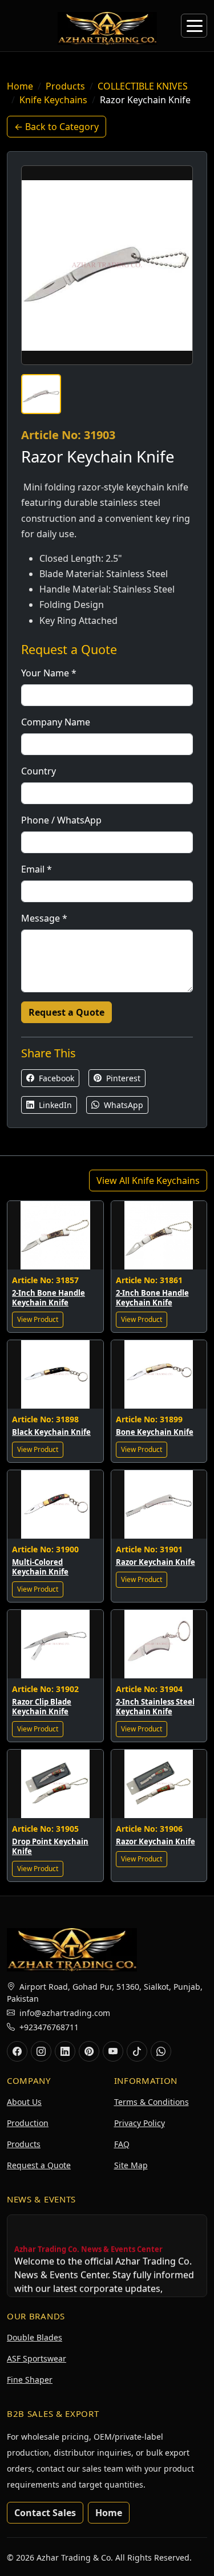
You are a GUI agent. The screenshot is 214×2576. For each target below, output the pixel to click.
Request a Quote (66, 1012)
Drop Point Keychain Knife (50, 1846)
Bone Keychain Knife (155, 1432)
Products (65, 86)
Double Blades (35, 2337)
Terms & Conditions (152, 2102)
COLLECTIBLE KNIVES (143, 86)
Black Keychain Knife (51, 1432)
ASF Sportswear (37, 2358)
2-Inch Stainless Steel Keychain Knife (155, 1707)
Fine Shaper (30, 2380)
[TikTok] (137, 2051)
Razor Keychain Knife (156, 1562)
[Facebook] (17, 2051)
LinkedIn (54, 1105)
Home (20, 86)
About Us (24, 2102)
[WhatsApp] (161, 2051)
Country (39, 771)
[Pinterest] (89, 2051)
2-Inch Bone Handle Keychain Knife (49, 1298)
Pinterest (122, 1078)
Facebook (55, 1078)
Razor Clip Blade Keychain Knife (42, 1707)
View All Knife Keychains (148, 1181)
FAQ (122, 2144)
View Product (38, 1319)
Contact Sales (45, 2513)
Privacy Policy (140, 2123)
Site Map (131, 2165)
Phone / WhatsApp (61, 820)
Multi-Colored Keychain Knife (40, 1567)
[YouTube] (113, 2051)
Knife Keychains (53, 100)
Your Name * (49, 673)
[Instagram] (41, 2051)
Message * (44, 918)
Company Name (56, 722)
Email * (37, 869)
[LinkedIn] (65, 2051)
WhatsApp (122, 1105)
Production (28, 2123)
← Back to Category (56, 127)
